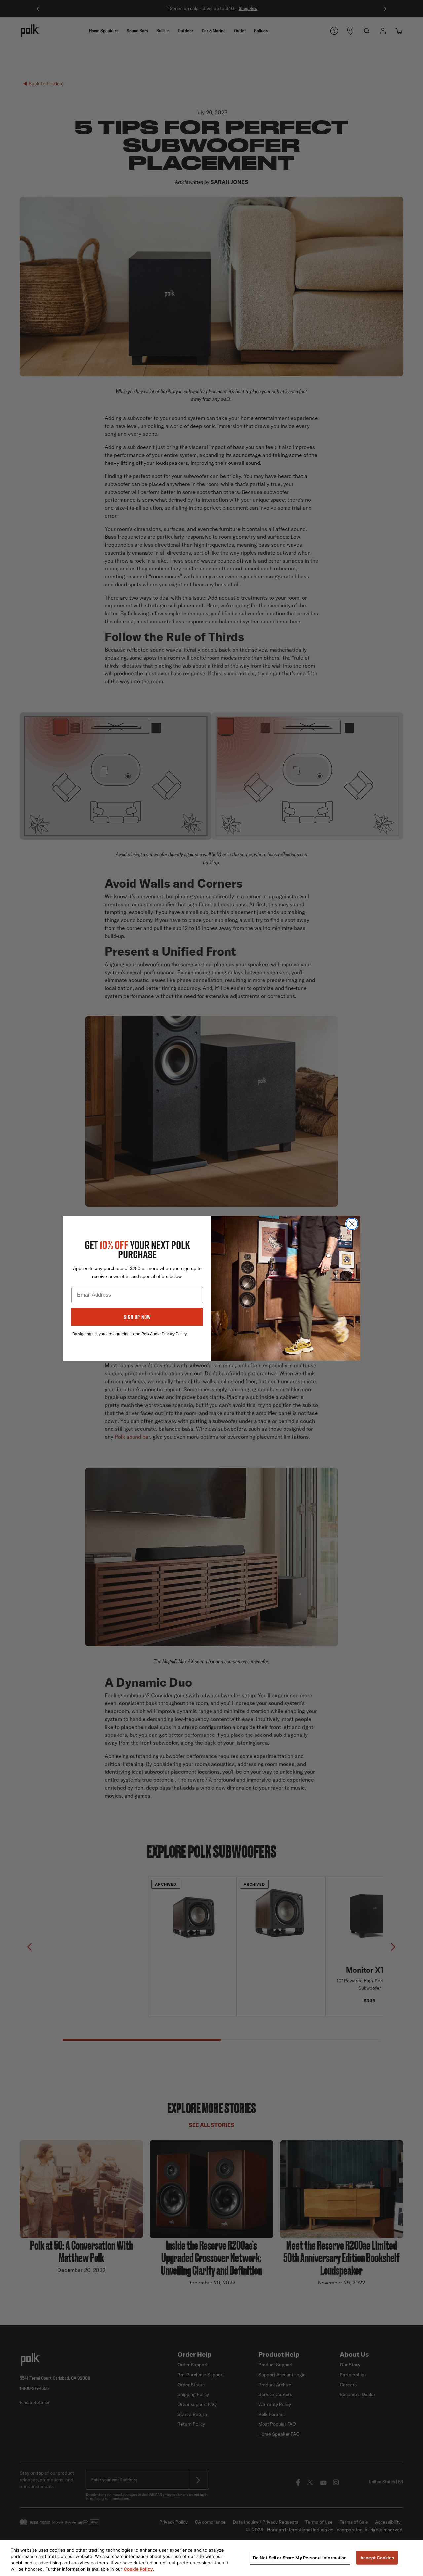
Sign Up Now (137, 1317)
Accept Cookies (377, 2558)
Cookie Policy (138, 2569)
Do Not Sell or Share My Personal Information (300, 2558)
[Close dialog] (352, 1224)
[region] (211, 2558)
